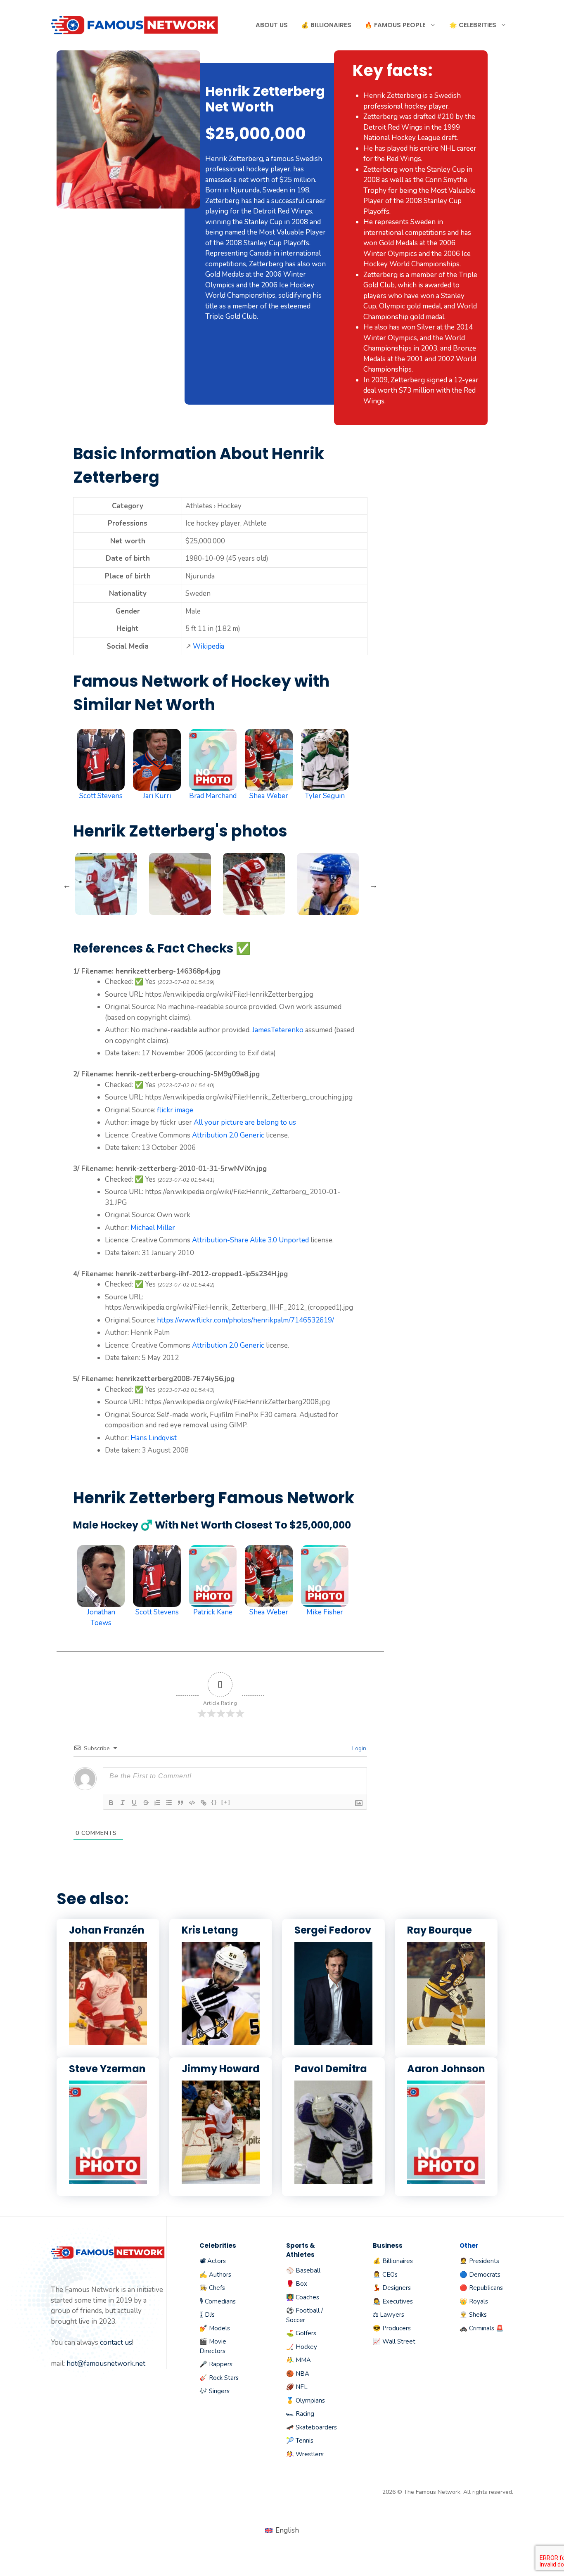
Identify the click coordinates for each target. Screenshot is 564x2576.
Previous (67, 885)
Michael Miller (153, 1228)
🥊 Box (297, 2284)
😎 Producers (392, 2328)
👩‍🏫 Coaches (303, 2297)
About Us (272, 25)
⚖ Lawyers (389, 2315)
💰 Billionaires (326, 25)
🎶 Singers (214, 2391)
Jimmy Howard (221, 2069)
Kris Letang (210, 1930)
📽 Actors (213, 2261)
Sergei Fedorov (333, 1930)
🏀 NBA (298, 2374)
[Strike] (146, 1803)
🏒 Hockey (302, 2347)
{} (214, 1802)
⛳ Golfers (301, 2333)
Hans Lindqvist (154, 1438)
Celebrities (218, 2245)
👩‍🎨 (377, 2301)
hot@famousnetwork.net (106, 2364)
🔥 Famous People (395, 25)
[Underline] (134, 1803)
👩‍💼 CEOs (385, 2275)
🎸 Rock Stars (219, 2378)
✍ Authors (215, 2275)
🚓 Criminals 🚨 (482, 2328)
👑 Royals (474, 2301)
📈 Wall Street (394, 2341)
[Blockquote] (180, 1803)
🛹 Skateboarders (312, 2427)
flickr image (175, 1110)
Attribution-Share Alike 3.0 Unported (250, 1240)
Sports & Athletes (301, 2250)
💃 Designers (392, 2288)
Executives (398, 2301)
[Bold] (111, 1803)
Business (388, 2245)
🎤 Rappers (216, 2364)
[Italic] (123, 1803)
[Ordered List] (157, 1803)
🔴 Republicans (481, 2288)
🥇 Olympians (306, 2401)
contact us (116, 2343)
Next (374, 885)
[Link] (204, 1803)
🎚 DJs (207, 2315)
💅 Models (215, 2328)
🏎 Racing (300, 2414)
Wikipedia (209, 646)
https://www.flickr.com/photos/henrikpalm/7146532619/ (245, 1320)
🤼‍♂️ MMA (299, 2360)
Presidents (484, 2261)
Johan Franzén (107, 1930)
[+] (226, 1802)
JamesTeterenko (278, 1030)
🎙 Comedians (218, 2301)
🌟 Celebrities (473, 25)
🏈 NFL (297, 2387)
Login (358, 1748)
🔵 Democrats (480, 2275)
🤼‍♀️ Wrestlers (305, 2454)
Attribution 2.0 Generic (228, 1135)
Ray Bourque (440, 1930)
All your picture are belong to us (245, 1122)
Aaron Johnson (446, 2069)
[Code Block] (192, 1803)
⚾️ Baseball (303, 2270)
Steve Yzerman (107, 2069)
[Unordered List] (169, 1803)
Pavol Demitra (331, 2069)
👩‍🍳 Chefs (212, 2288)
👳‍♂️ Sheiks (473, 2315)
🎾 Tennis (300, 2441)
